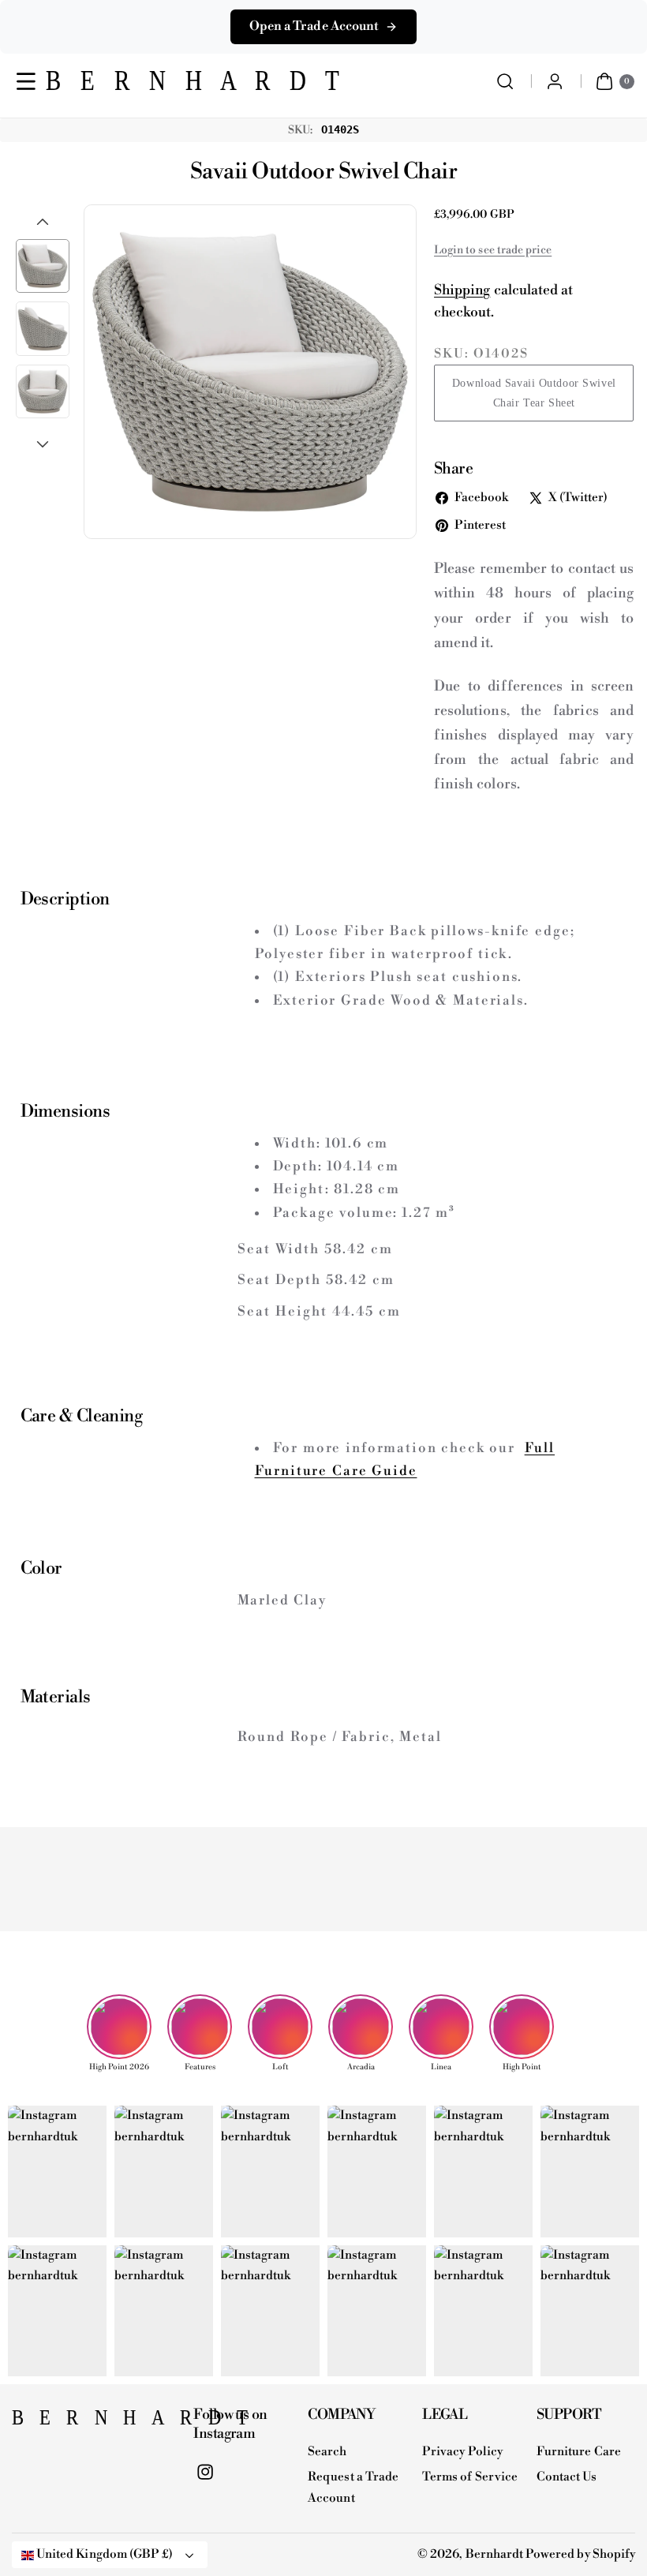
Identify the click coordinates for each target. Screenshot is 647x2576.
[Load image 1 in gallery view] (43, 266)
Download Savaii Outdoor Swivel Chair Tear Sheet (534, 393)
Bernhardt (494, 2554)
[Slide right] (43, 444)
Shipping (462, 290)
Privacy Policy (462, 2452)
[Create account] (555, 82)
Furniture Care (579, 2452)
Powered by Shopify (580, 2554)
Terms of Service (470, 2477)
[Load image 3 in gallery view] (43, 391)
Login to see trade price (493, 250)
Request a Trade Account (353, 2488)
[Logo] (91, 2422)
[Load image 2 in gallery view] (43, 328)
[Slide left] (43, 222)
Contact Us (567, 2477)
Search (327, 2452)
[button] (26, 82)
